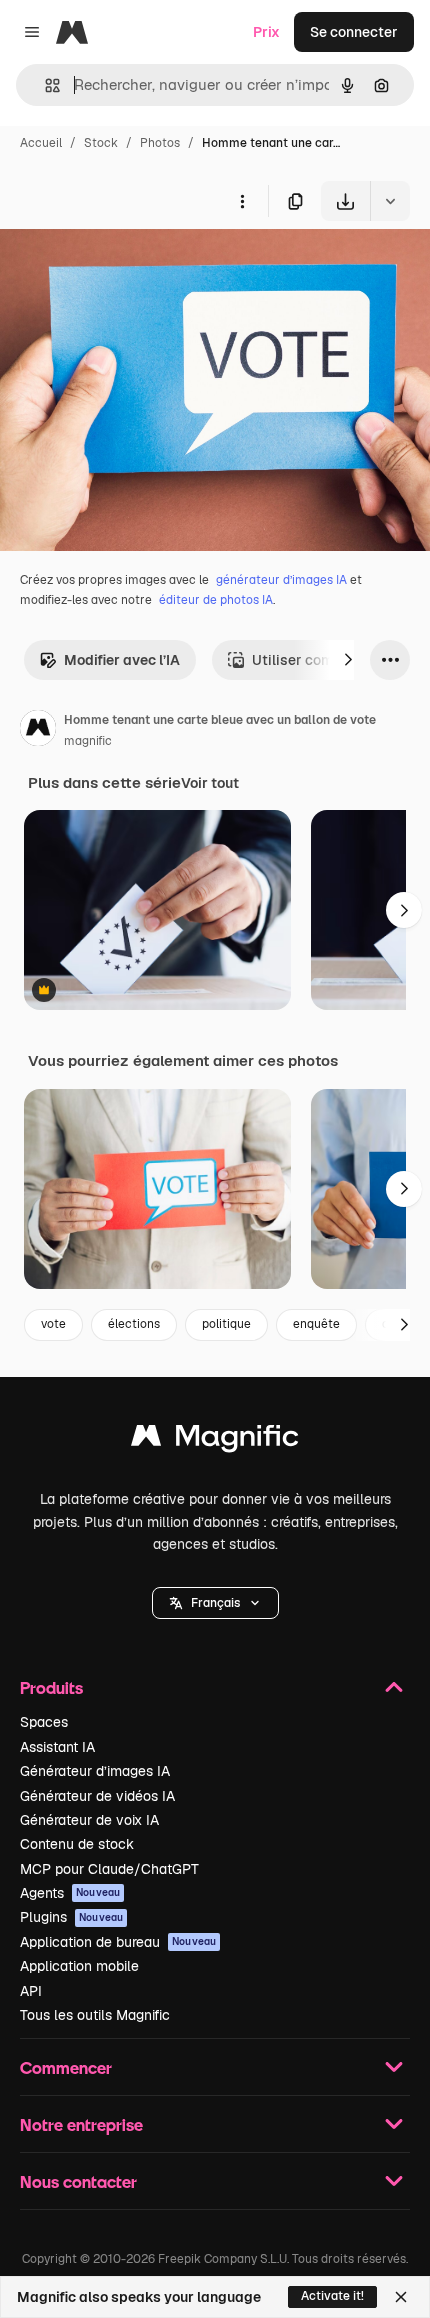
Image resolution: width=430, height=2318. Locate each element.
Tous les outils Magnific (95, 2015)
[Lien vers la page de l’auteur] (38, 731)
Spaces (44, 1722)
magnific (88, 741)
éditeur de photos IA (216, 600)
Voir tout (210, 783)
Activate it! (332, 2296)
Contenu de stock (77, 1844)
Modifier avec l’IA (122, 660)
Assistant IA (57, 1747)
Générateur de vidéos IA (97, 1796)
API (31, 1991)
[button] (215, 1603)
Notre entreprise (81, 2124)
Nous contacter (78, 2181)
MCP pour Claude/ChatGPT (109, 1869)
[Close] (401, 2297)
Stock (101, 143)
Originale (132, 267)
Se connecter (354, 32)
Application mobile (79, 1966)
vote (53, 1324)
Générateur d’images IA (95, 1771)
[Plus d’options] (242, 201)
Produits (51, 1687)
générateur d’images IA (281, 580)
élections (134, 1324)
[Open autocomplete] (44, 85)
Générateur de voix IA (89, 1820)
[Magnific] (215, 1440)
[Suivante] (348, 660)
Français (215, 1603)
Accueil (41, 143)
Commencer (66, 2067)
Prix (266, 32)
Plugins (71, 1917)
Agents (70, 1893)
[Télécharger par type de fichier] (390, 201)
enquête (316, 1324)
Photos (160, 143)
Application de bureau (118, 1942)
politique (226, 1324)
